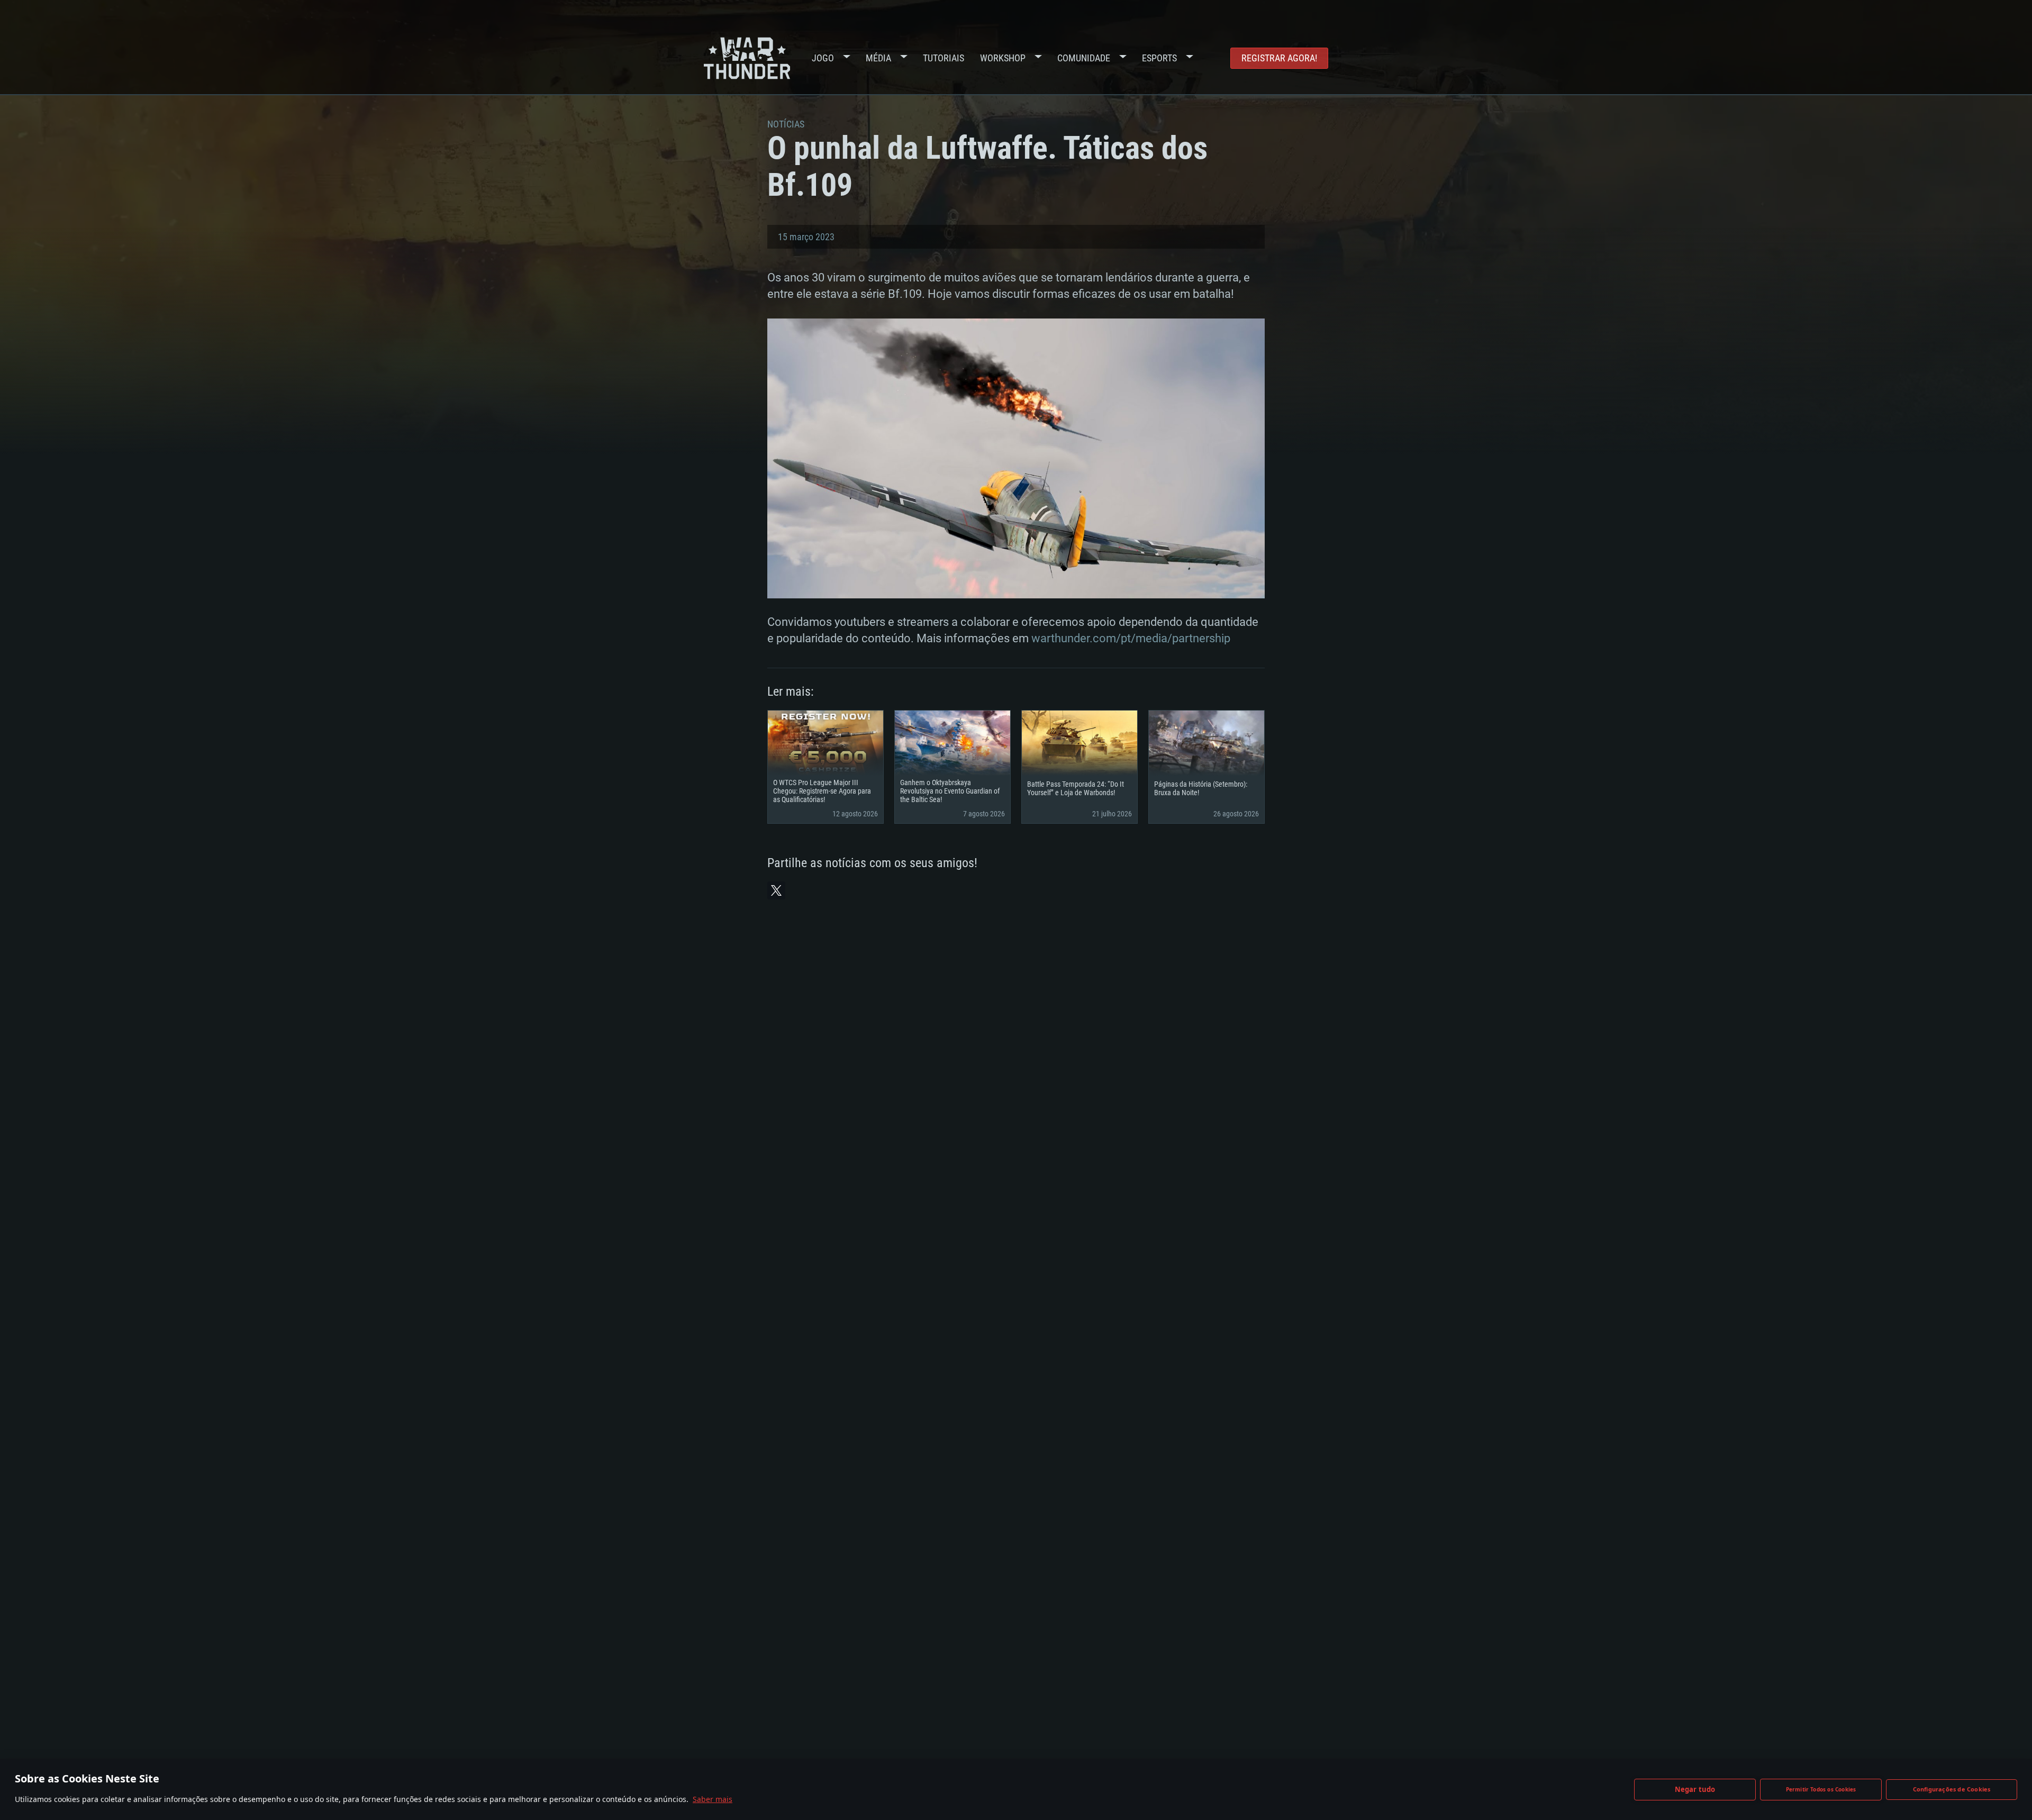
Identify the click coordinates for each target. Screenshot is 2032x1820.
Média (878, 58)
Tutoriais (944, 58)
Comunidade (1084, 58)
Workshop (1003, 58)
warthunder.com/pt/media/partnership (1131, 638)
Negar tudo (1695, 1789)
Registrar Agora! (1279, 58)
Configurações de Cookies (1952, 1789)
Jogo (823, 58)
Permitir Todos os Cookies (1821, 1789)
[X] (776, 890)
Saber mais (713, 1799)
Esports (1159, 58)
